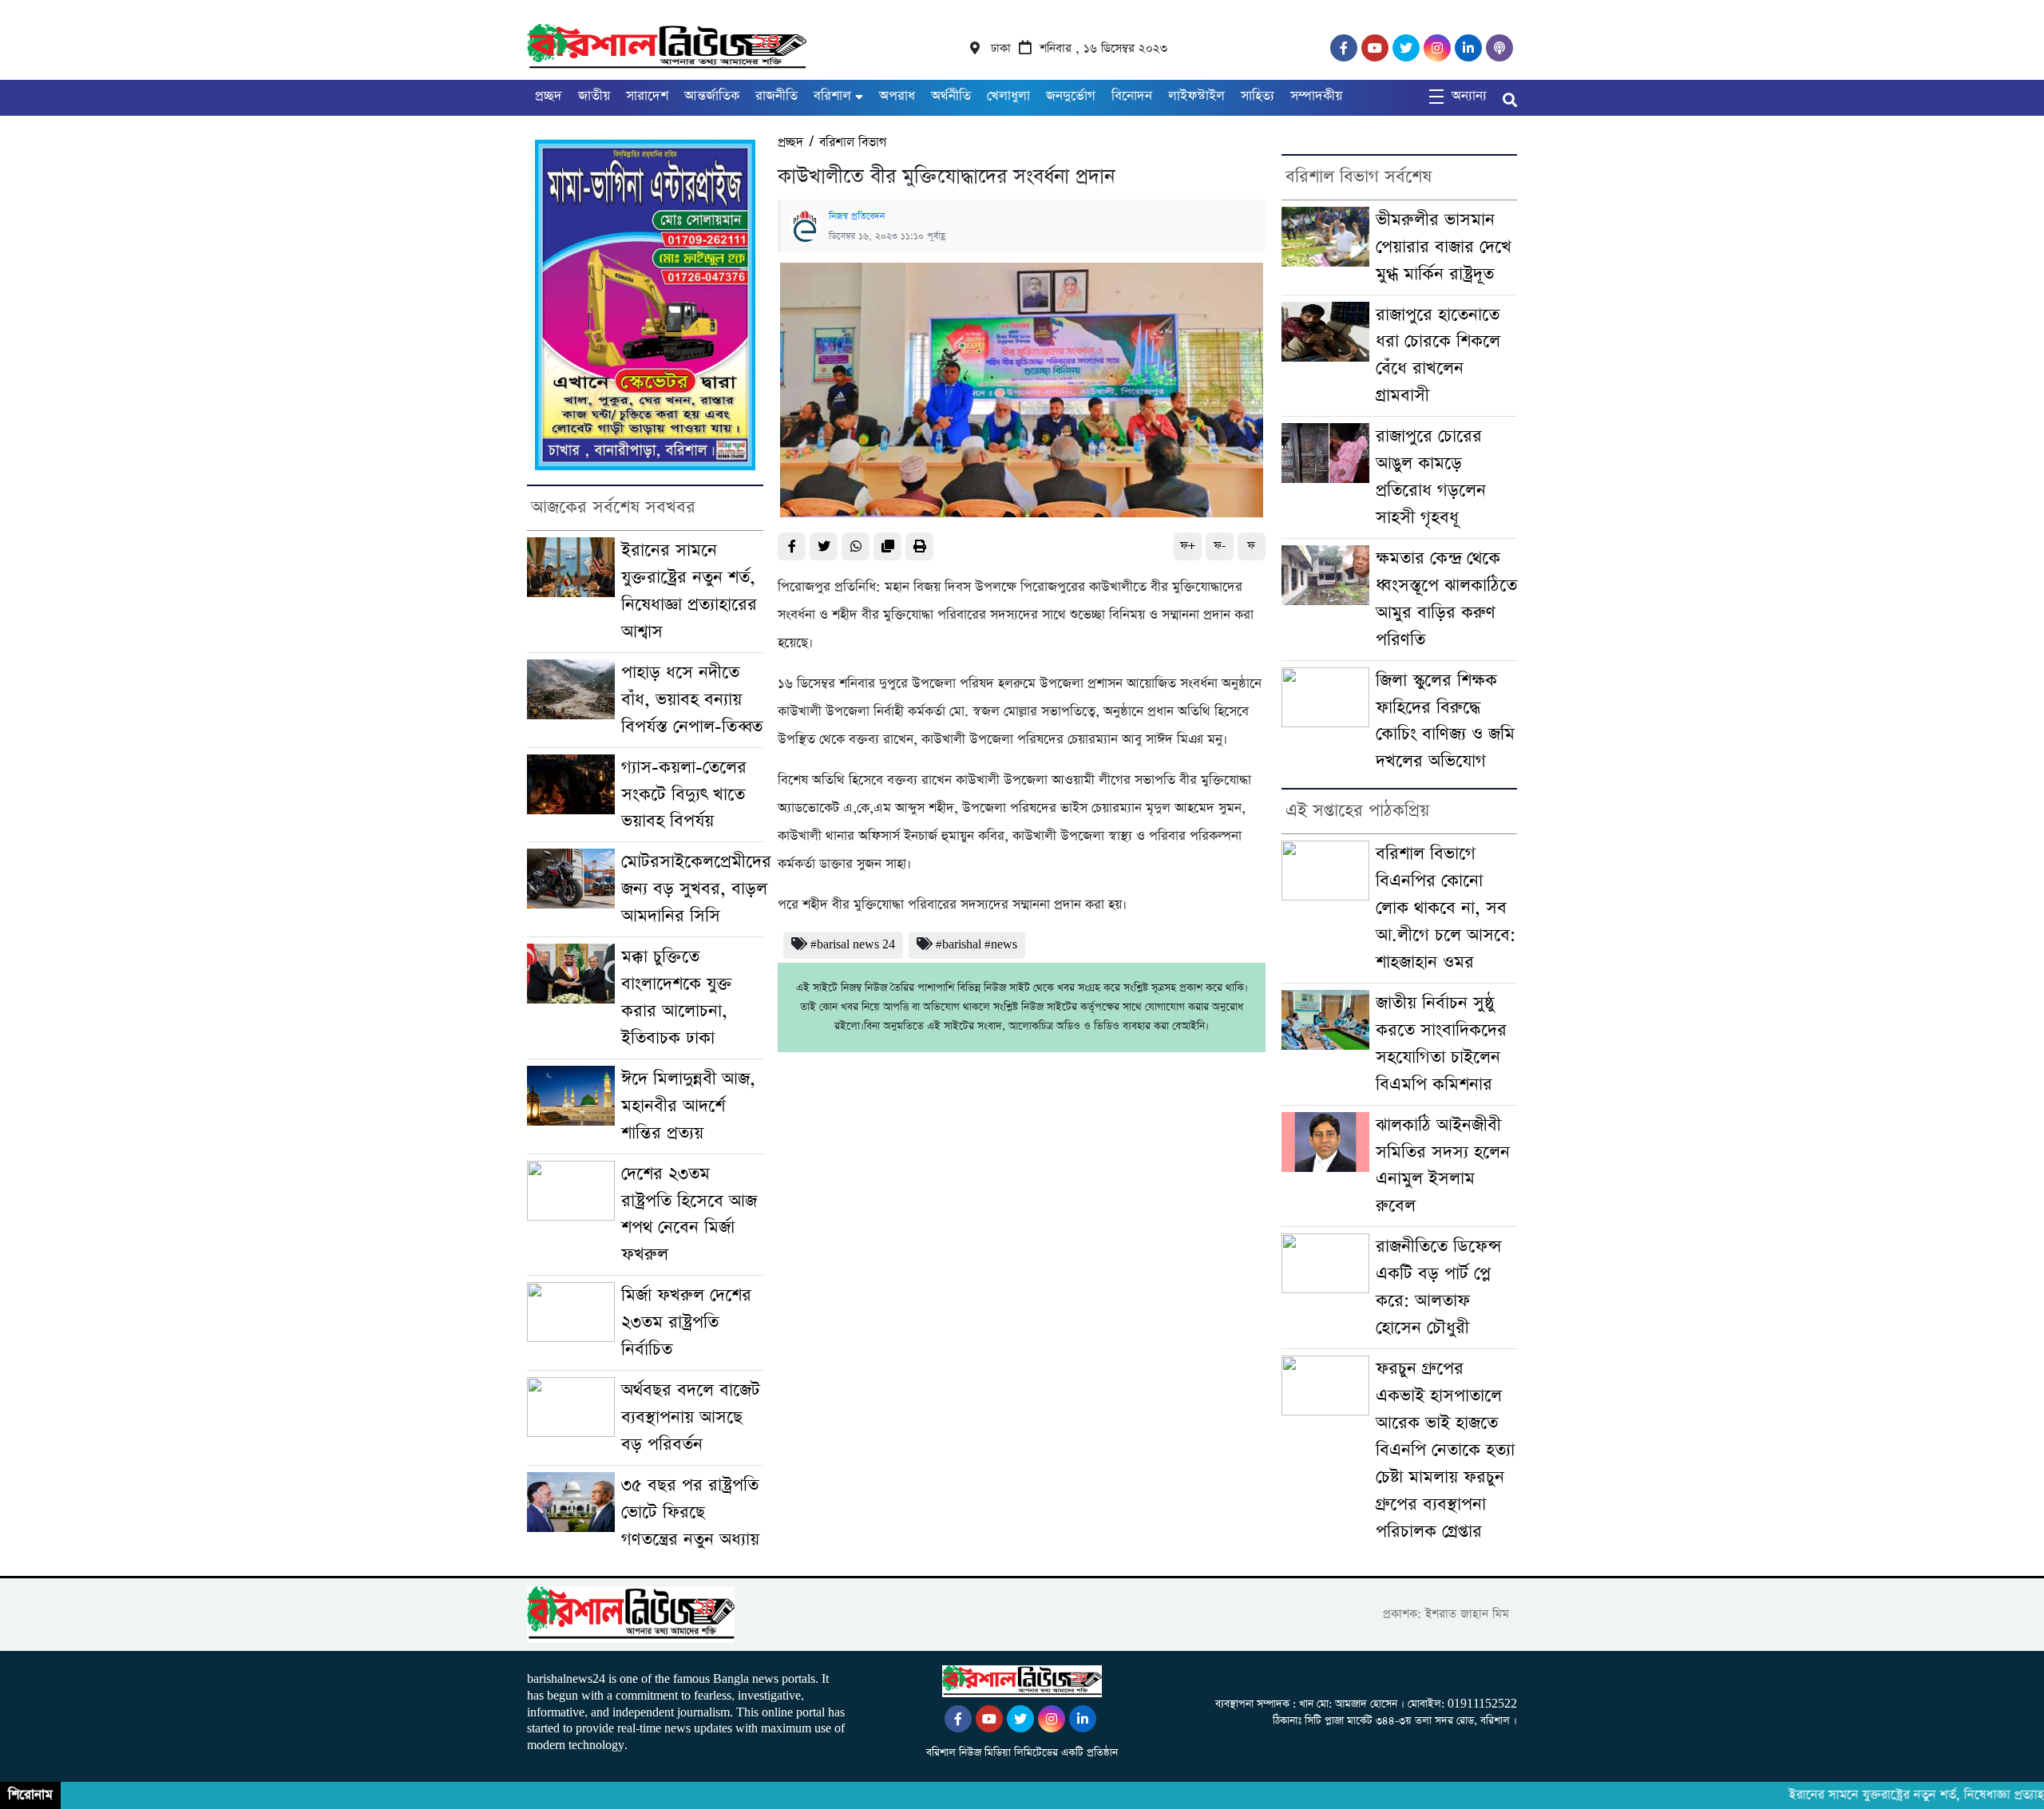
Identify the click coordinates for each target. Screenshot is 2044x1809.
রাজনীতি (776, 96)
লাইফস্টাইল (1196, 96)
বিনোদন (1132, 96)
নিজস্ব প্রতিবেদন (857, 216)
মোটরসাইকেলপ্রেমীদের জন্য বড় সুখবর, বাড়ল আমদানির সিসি (696, 889)
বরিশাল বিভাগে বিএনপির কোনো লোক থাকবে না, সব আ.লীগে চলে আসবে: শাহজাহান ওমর (1446, 908)
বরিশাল (832, 96)
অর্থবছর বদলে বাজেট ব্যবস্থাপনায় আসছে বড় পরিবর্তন (691, 1417)
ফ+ (1188, 546)
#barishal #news (976, 945)
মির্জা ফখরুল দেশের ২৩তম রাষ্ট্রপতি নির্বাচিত (686, 1322)
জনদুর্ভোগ (1071, 96)
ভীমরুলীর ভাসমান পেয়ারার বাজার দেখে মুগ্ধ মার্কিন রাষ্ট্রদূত (1444, 247)
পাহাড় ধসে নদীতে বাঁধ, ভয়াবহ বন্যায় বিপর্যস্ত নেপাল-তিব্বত (692, 700)
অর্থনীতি (951, 96)
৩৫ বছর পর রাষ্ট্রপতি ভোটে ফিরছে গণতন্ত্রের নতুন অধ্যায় (690, 1512)
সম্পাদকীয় (1316, 96)
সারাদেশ (647, 96)
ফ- (1220, 546)
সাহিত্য (1258, 96)
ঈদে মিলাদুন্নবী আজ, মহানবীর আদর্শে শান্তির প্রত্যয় (688, 1106)
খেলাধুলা (1008, 96)
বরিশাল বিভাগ (853, 143)
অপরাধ (897, 96)
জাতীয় (594, 96)
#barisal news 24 (853, 945)
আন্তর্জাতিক (712, 96)
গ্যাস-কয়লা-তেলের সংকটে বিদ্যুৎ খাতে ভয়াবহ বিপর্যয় (684, 795)
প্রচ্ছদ (549, 96)
